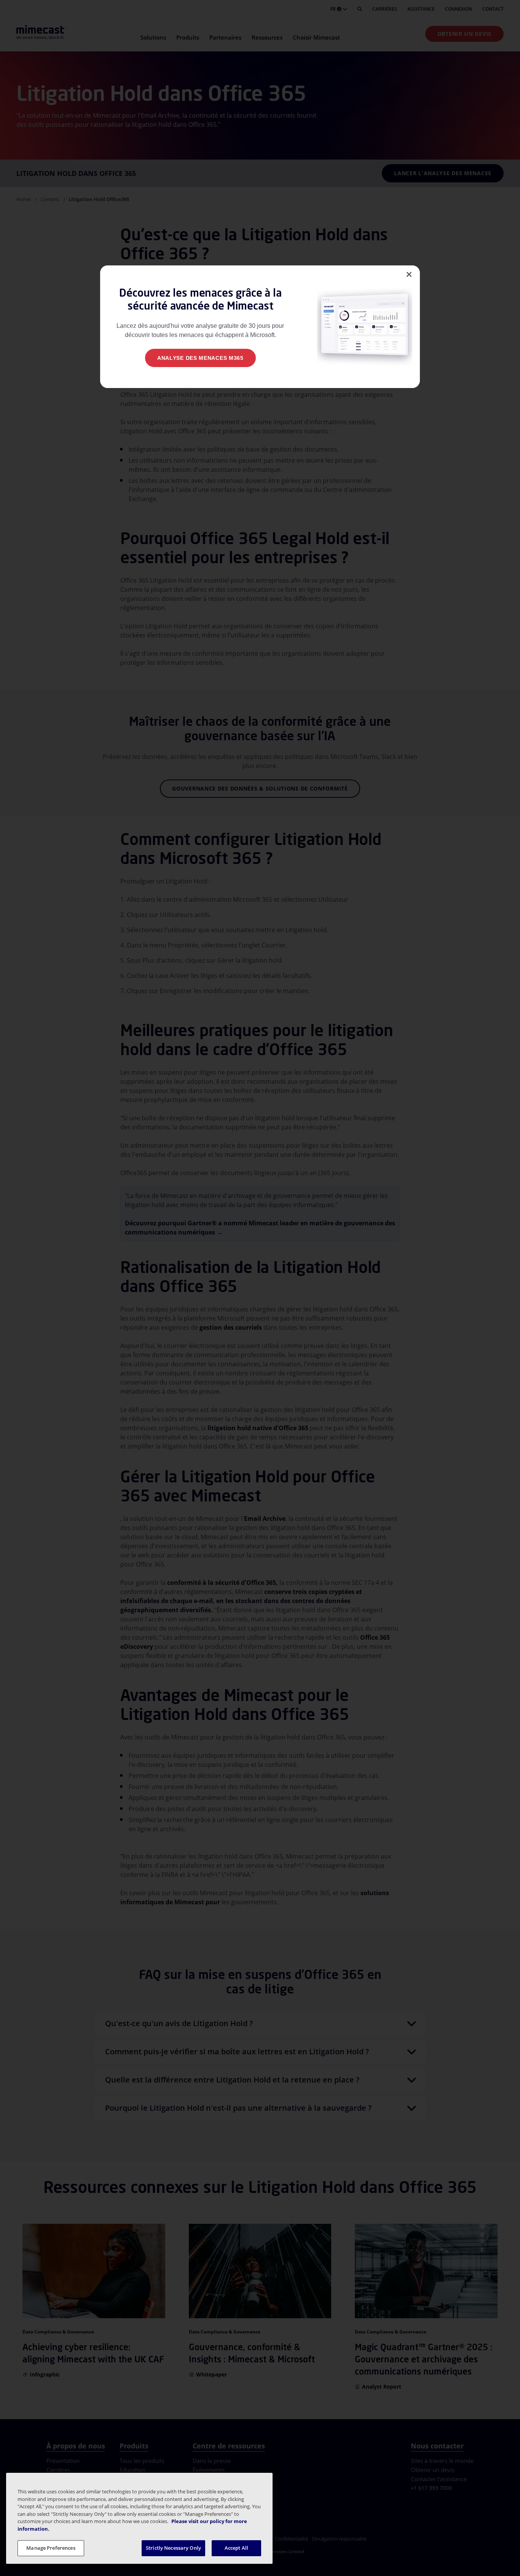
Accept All (236, 2548)
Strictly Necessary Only (173, 2548)
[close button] (409, 275)
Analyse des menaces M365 (200, 358)
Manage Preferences (51, 2548)
